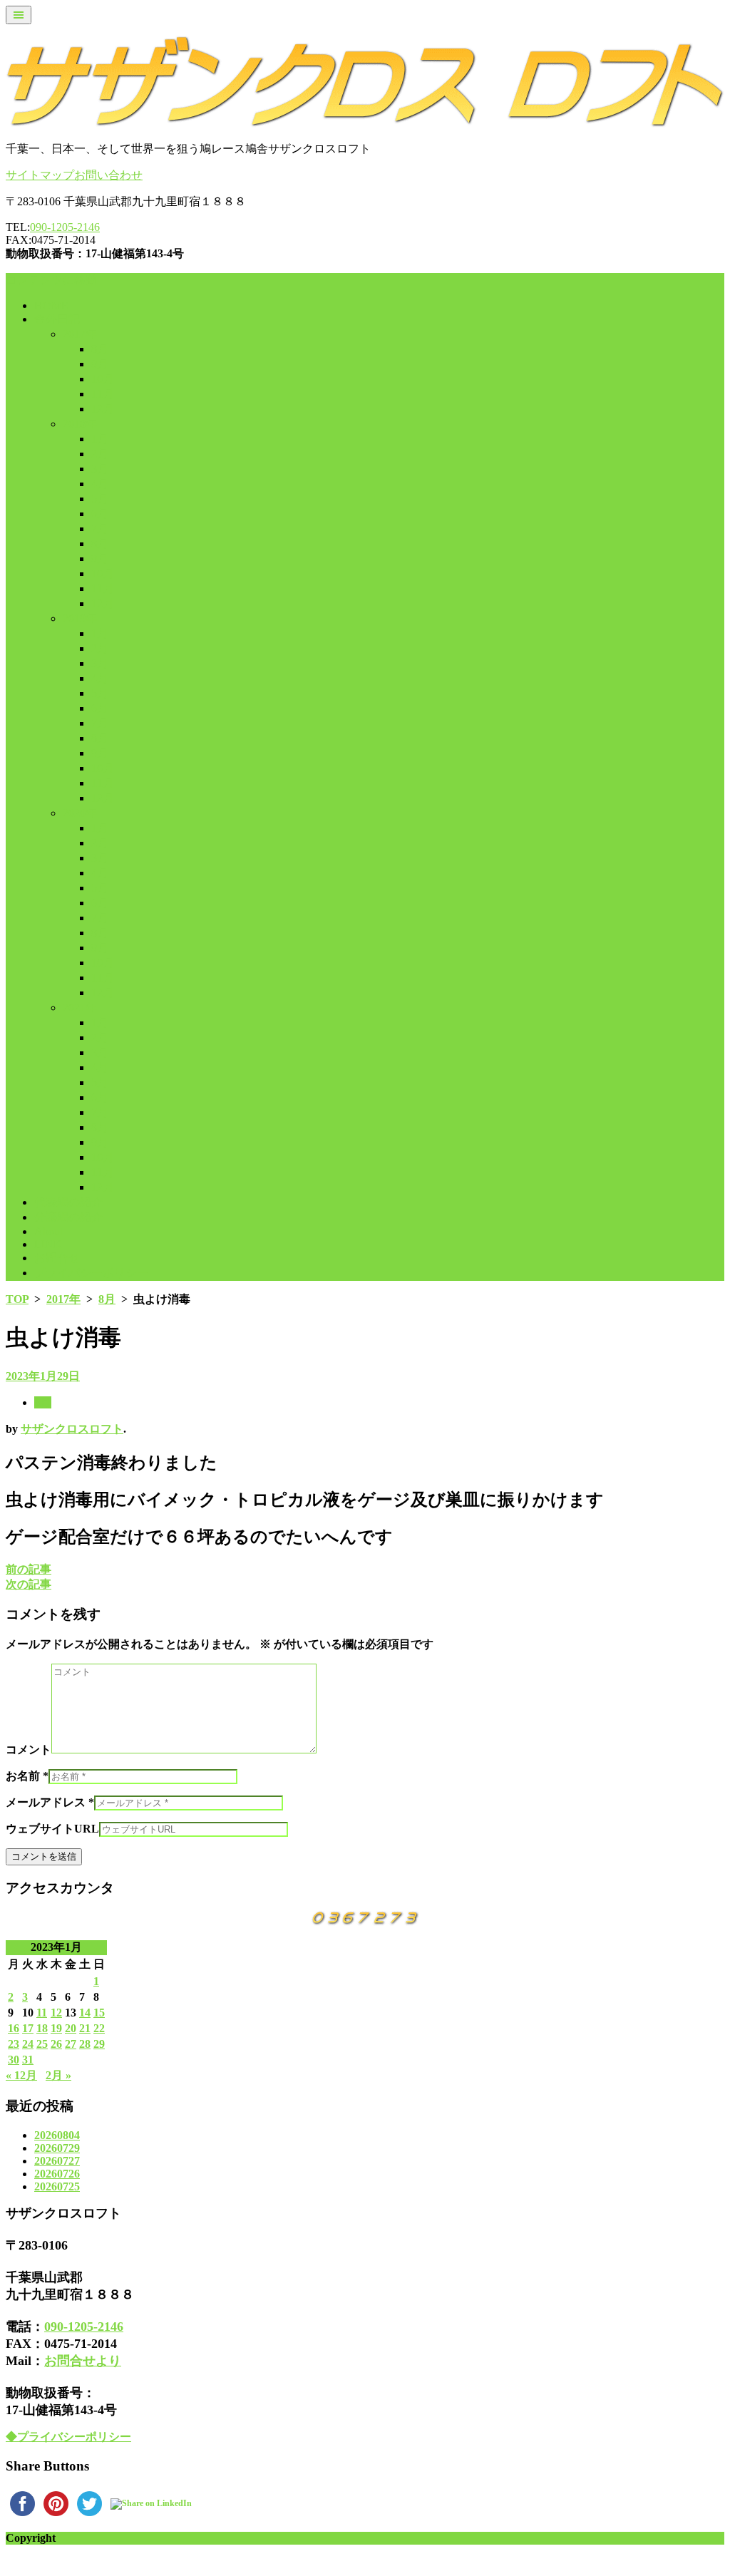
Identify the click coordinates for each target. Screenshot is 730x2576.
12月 (103, 409)
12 (56, 2013)
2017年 (80, 334)
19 (56, 2028)
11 (42, 2013)
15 (99, 2013)
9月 (100, 364)
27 (71, 2044)
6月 (100, 514)
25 (42, 2044)
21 (85, 2028)
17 (28, 2028)
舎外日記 (57, 319)
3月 (100, 469)
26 (56, 2044)
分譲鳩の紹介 (68, 1217)
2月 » (58, 2075)
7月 (100, 529)
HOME (51, 305)
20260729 (57, 2148)
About (48, 1231)
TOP (17, 1299)
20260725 (57, 2186)
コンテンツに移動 (51, 280)
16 (14, 2028)
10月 (103, 379)
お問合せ (57, 1258)
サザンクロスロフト (72, 1429)
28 (85, 2044)
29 (99, 2044)
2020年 (80, 813)
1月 (100, 439)
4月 (100, 484)
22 (99, 2028)
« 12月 (21, 2075)
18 (42, 2028)
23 (14, 2044)
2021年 (80, 1008)
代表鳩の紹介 (68, 1202)
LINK (48, 1244)
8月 (100, 349)
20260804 (57, 2135)
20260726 (57, 2174)
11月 (103, 394)
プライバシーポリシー (91, 1273)
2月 (100, 454)
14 (85, 2013)
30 (14, 2060)
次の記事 (29, 1584)
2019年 (80, 618)
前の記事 (29, 1569)
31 (28, 2060)
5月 (100, 499)
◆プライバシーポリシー (68, 2437)
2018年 (80, 424)
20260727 (57, 2161)
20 (71, 2028)
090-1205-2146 (65, 227)
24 (28, 2044)
